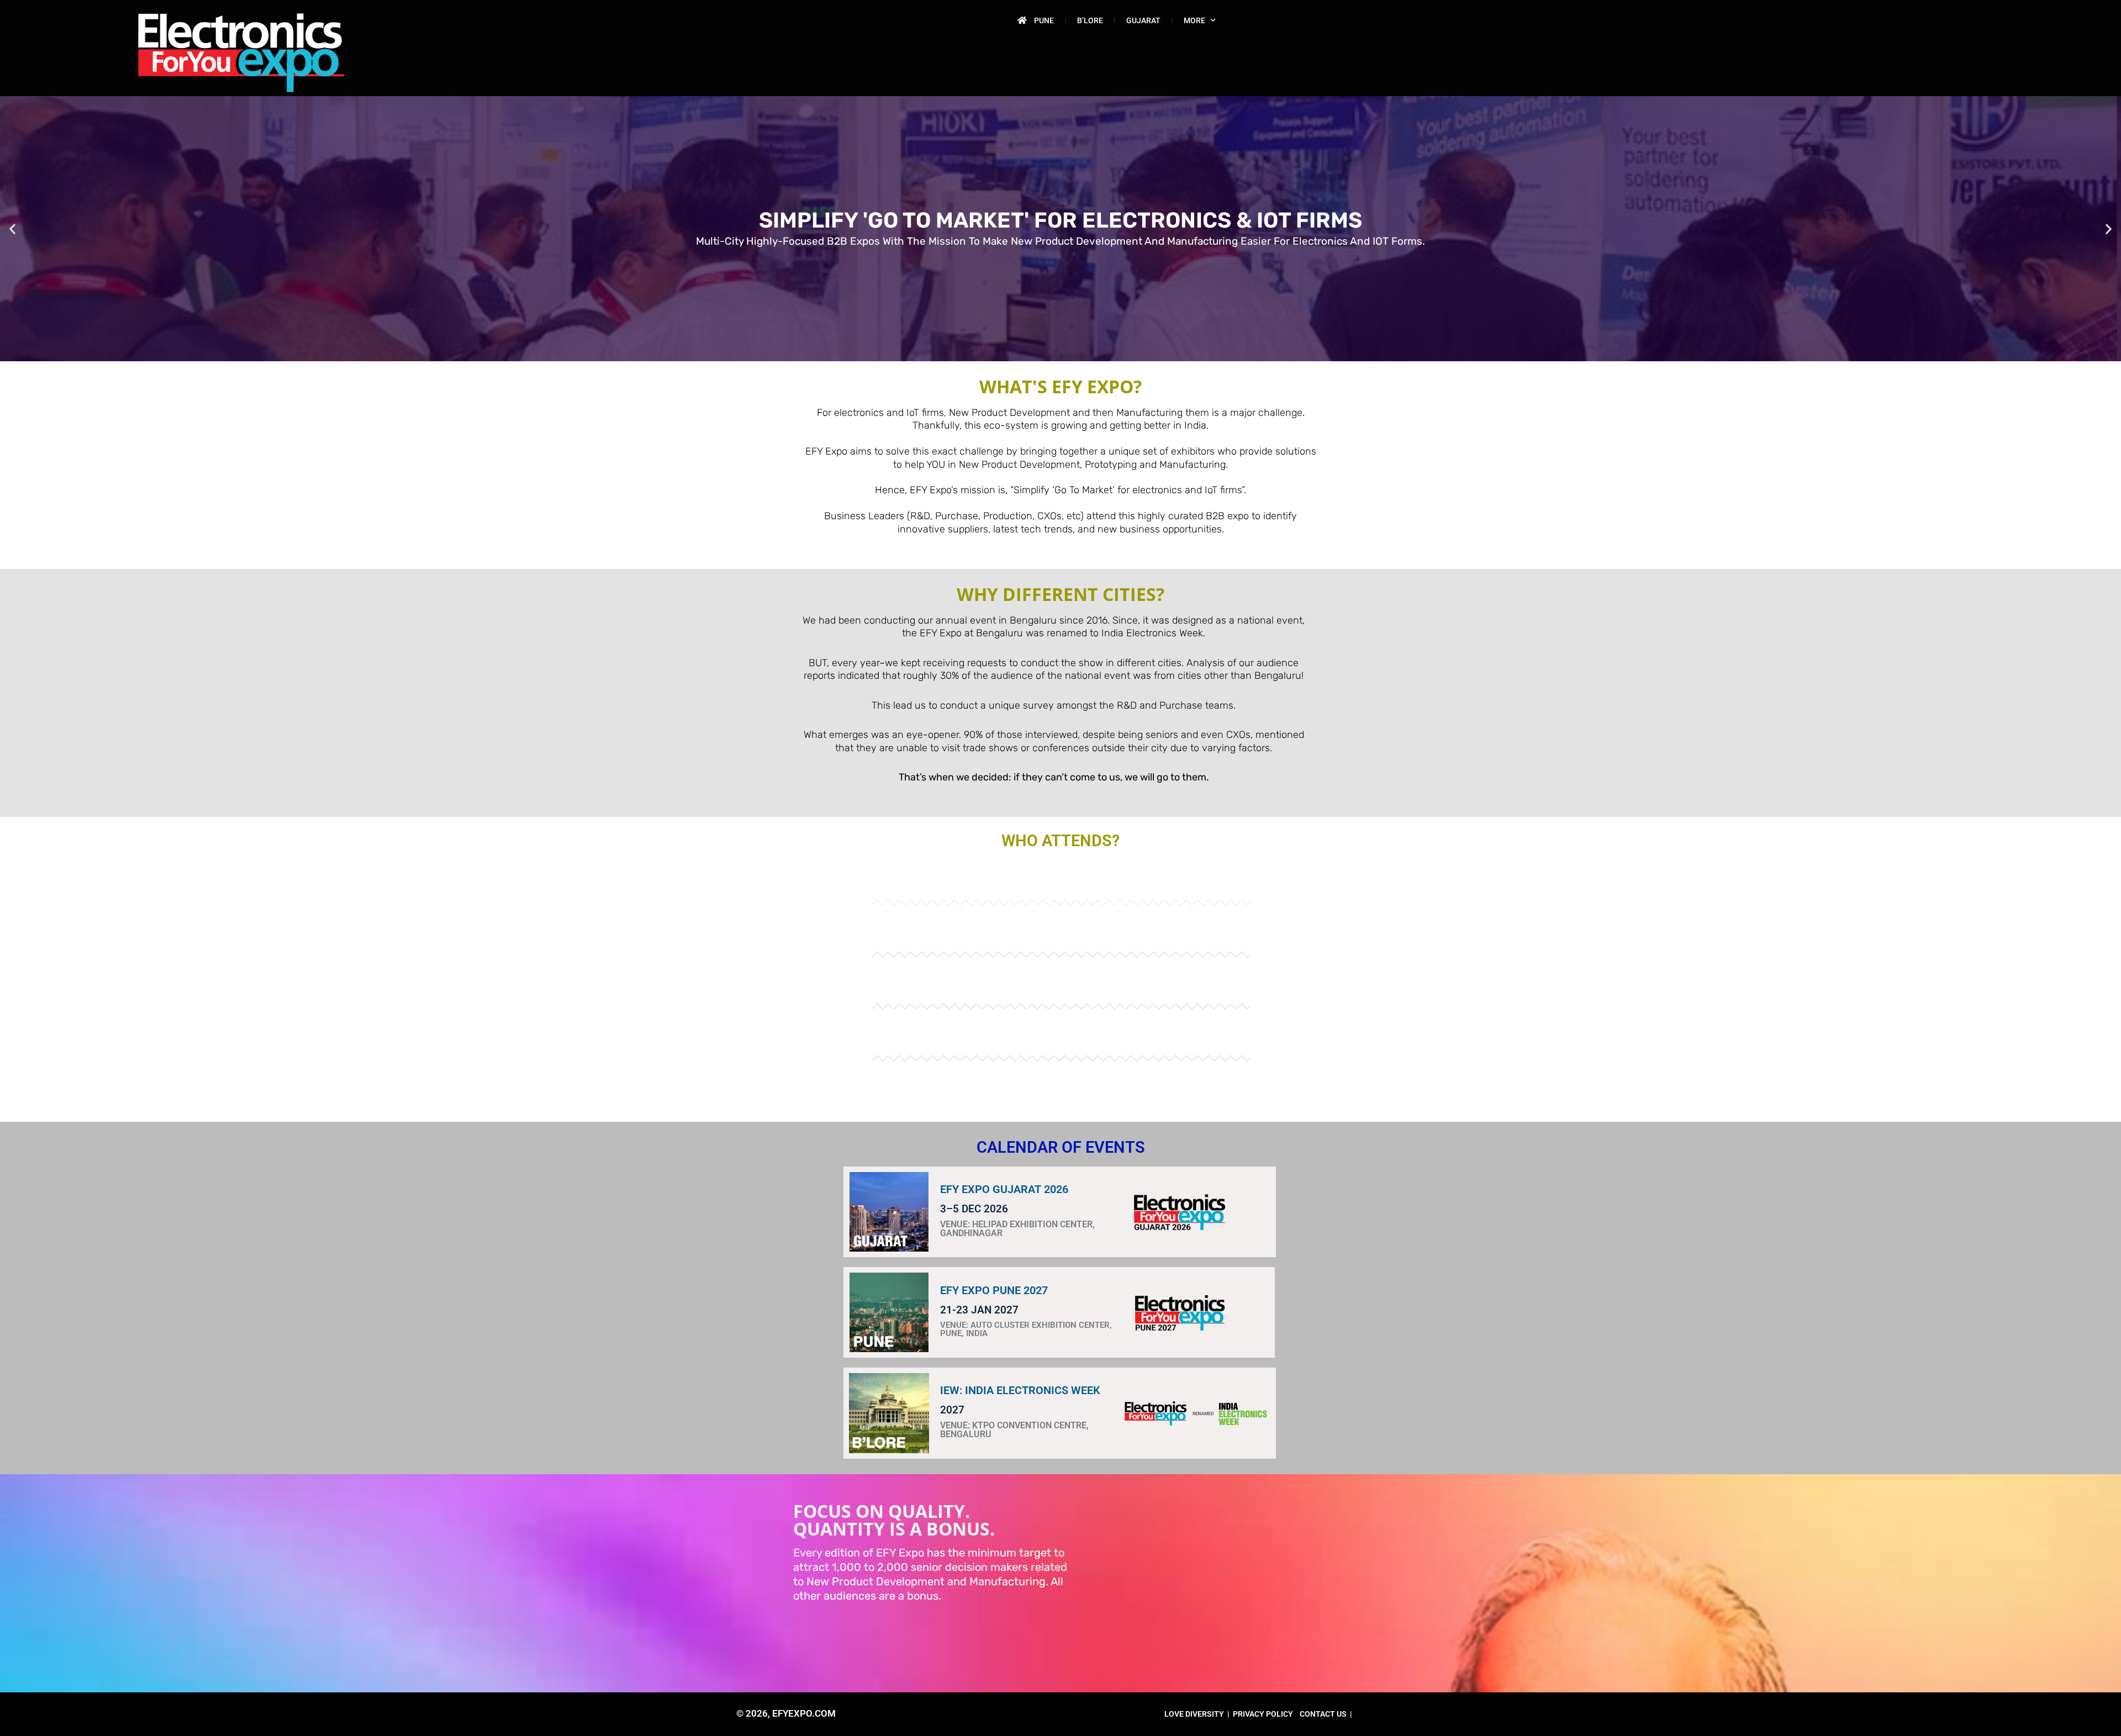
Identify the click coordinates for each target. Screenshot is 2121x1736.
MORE (1194, 20)
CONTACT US (1323, 1714)
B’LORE (1090, 20)
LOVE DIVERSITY (1194, 1714)
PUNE (1044, 20)
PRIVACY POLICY (1263, 1714)
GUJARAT (1143, 20)
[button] (12, 229)
